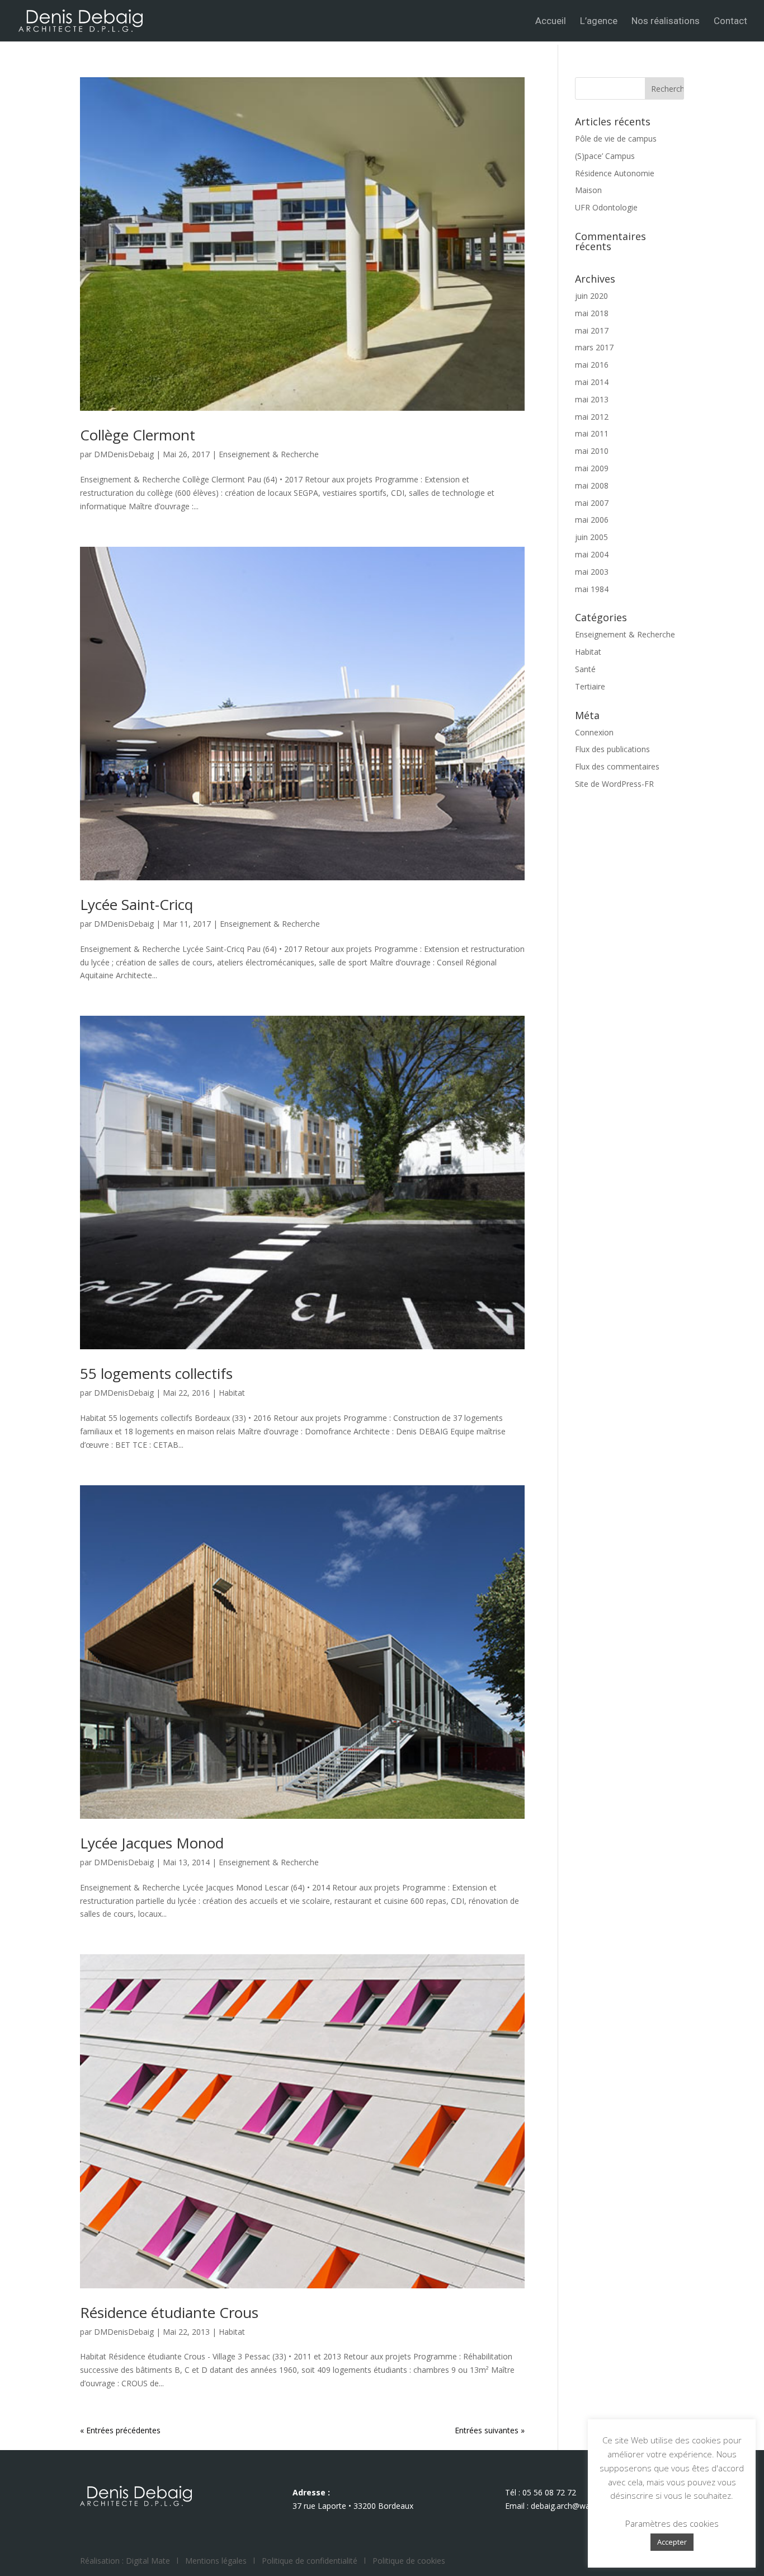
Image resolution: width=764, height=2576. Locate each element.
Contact (730, 22)
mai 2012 (592, 417)
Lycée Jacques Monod (152, 1843)
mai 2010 (592, 451)
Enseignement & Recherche (269, 454)
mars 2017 (594, 347)
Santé (585, 669)
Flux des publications (612, 749)
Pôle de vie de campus (616, 139)
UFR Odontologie (606, 207)
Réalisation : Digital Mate (125, 2561)
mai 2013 (592, 399)
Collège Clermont (138, 435)
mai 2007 (592, 503)
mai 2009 (592, 468)
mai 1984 (592, 589)
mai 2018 (592, 313)
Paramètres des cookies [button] (672, 2523)
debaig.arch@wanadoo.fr (576, 2506)
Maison (588, 190)
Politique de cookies (409, 2561)
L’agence (599, 22)
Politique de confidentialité (310, 2561)
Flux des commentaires (617, 766)
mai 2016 (592, 365)
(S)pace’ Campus (605, 156)
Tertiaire (590, 686)
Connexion (594, 732)
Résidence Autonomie (615, 173)
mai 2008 (592, 485)
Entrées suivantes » (490, 2430)
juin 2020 (591, 296)
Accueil (551, 22)
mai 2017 (592, 330)
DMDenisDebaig (124, 454)
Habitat (232, 1393)
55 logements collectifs (156, 1373)
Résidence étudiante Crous (169, 2312)
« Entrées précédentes (120, 2430)
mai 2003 (592, 572)
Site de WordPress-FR (614, 784)
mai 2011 (592, 433)
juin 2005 (591, 537)
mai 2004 (592, 554)
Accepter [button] (672, 2542)
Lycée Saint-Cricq (136, 904)
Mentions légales (216, 2561)
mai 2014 (592, 382)
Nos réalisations (666, 22)
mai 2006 (592, 520)
